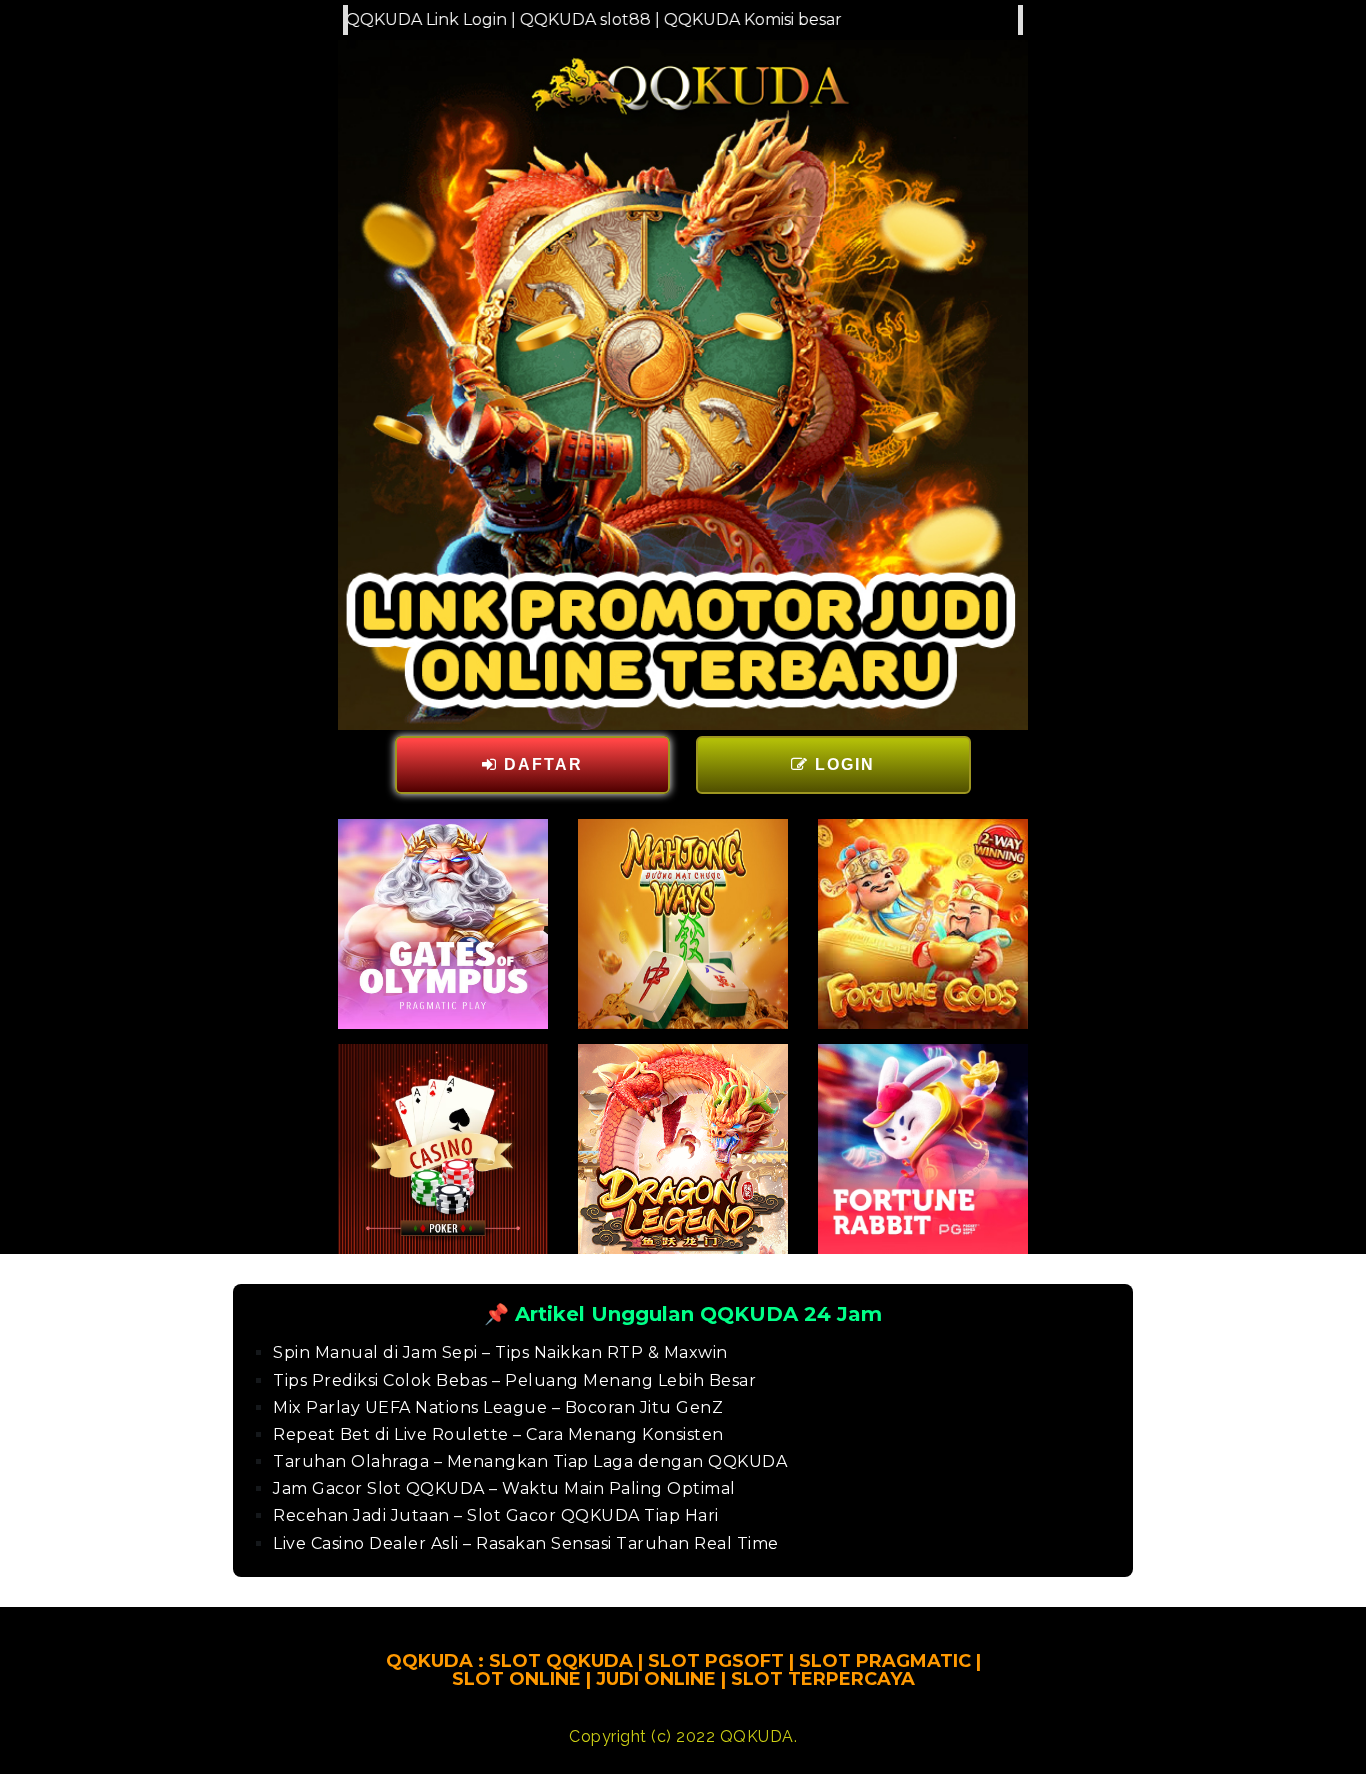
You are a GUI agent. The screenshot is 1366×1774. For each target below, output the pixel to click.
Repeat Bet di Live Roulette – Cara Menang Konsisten (498, 1434)
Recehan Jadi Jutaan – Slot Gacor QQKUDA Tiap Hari (496, 1515)
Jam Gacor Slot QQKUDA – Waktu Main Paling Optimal (504, 1488)
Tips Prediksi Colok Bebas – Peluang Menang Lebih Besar (514, 1380)
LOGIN (842, 764)
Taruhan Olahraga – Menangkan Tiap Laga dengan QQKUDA (530, 1461)
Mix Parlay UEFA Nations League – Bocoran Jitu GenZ (498, 1407)
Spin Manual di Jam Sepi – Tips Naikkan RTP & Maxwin (500, 1352)
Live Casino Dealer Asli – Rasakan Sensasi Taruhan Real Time (526, 1543)
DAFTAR (540, 764)
